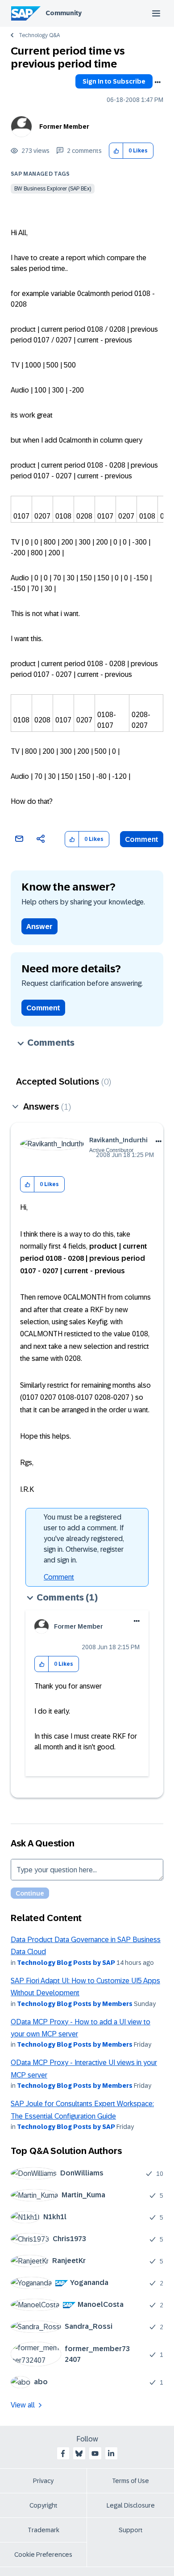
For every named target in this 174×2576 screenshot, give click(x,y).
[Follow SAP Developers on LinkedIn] (111, 2454)
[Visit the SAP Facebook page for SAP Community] (63, 2454)
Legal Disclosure (131, 2505)
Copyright (43, 2505)
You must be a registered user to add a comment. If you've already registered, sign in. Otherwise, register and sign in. (84, 1539)
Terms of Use (130, 2481)
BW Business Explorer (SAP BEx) (53, 189)
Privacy (43, 2481)
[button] (116, 151)
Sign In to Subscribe (114, 81)
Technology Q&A (39, 35)
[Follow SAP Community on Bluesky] (79, 2454)
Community (64, 13)
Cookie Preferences (43, 2555)
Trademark (43, 2530)
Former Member (64, 127)
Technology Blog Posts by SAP (66, 1963)
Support (131, 2530)
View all (23, 2405)
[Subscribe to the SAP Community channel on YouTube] (95, 2454)
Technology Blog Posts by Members (75, 2004)
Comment (142, 839)
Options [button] (157, 82)
